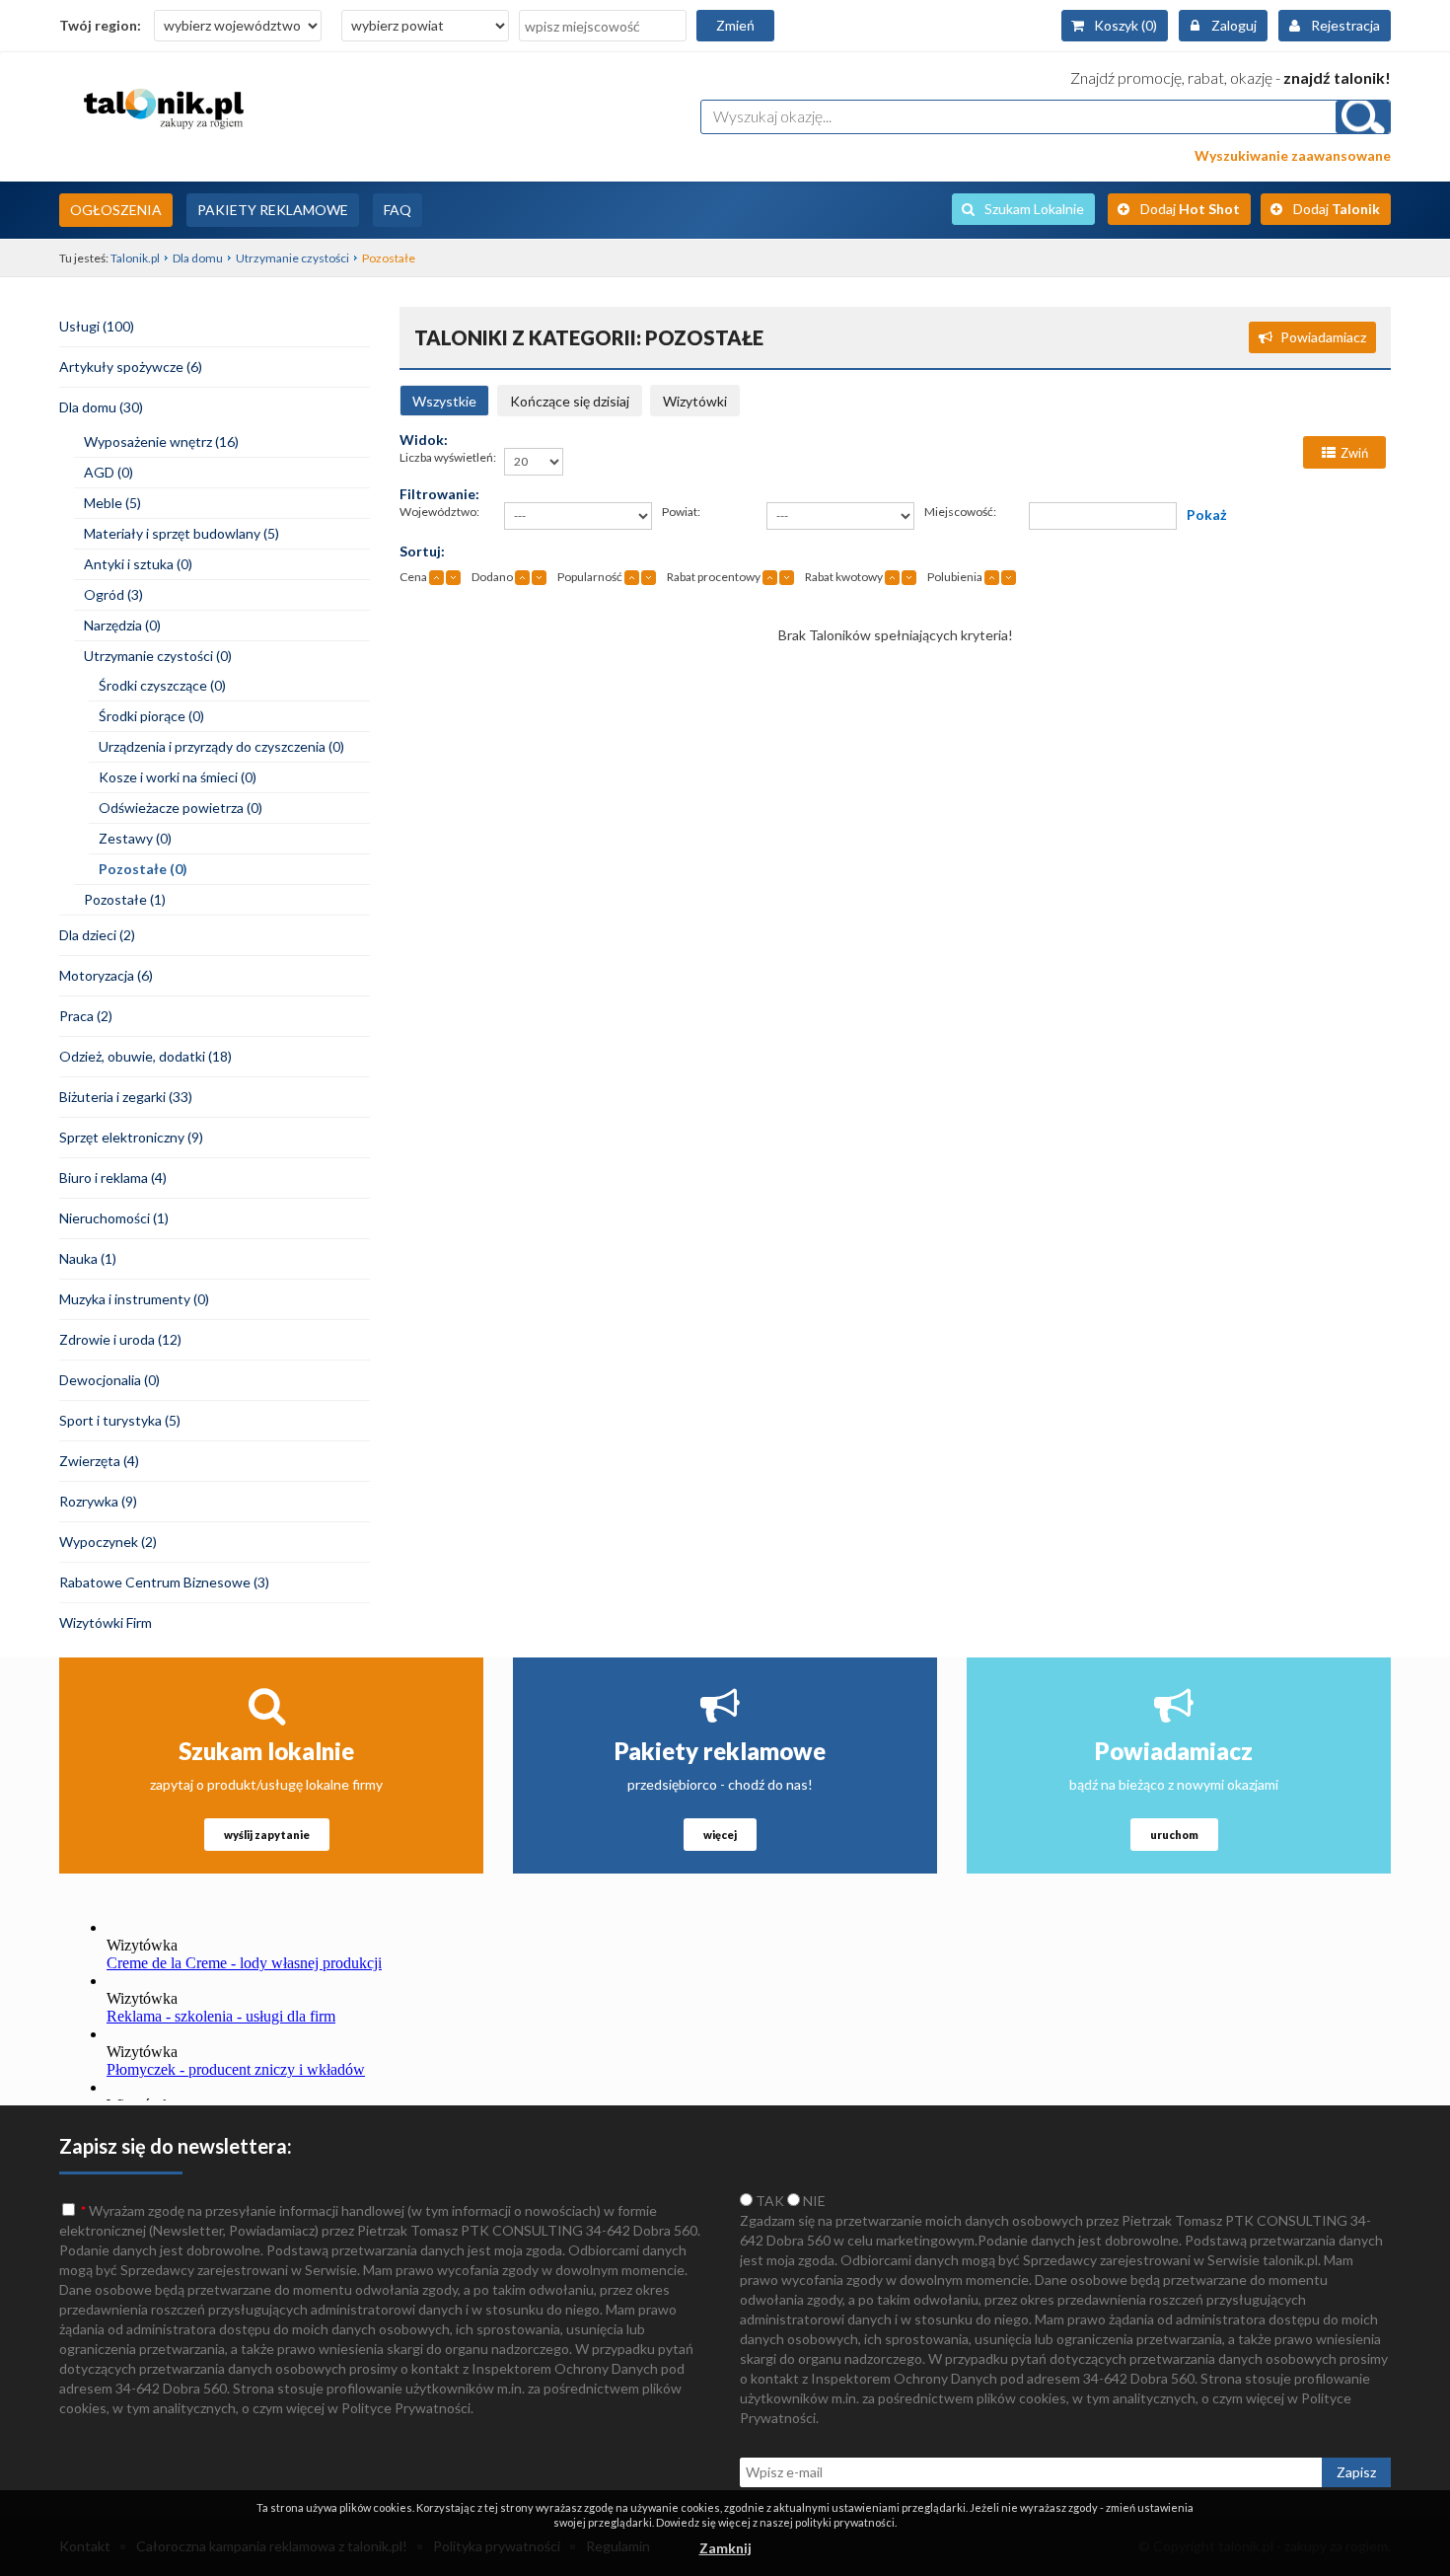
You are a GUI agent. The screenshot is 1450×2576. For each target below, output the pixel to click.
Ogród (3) (113, 594)
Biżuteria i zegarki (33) (126, 1097)
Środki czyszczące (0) (162, 685)
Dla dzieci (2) (97, 935)
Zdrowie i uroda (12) (120, 1339)
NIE (813, 2201)
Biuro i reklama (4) (113, 1178)
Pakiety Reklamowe (273, 210)
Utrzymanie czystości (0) (158, 656)
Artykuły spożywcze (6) (131, 367)
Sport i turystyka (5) (120, 1420)
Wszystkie (444, 401)
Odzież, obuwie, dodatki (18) (145, 1056)
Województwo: (439, 512)
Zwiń (1354, 453)
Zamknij (725, 2548)
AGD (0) (109, 472)
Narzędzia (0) (122, 625)
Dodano (492, 577)
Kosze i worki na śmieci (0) (178, 777)
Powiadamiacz (1323, 337)
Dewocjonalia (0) (109, 1380)
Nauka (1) (88, 1258)
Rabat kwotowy (844, 577)
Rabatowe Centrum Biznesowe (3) (164, 1582)
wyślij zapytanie (267, 1835)
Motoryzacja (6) (106, 975)
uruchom (1174, 1835)
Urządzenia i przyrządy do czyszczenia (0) (221, 746)
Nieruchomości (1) (114, 1218)
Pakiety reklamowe (720, 1751)
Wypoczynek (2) (108, 1542)
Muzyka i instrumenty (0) (134, 1299)
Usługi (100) (97, 326)
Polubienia (955, 577)
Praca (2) (86, 1016)
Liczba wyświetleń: (448, 457)
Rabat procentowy (714, 577)
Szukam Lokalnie (1034, 209)
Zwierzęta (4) (99, 1461)
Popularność (590, 577)
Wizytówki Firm (106, 1622)
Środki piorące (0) (151, 716)
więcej (720, 1835)
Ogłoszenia (116, 210)
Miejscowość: (960, 512)
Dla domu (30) (101, 407)
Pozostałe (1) (125, 899)
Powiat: (681, 512)
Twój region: (100, 25)
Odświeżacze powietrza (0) (181, 808)
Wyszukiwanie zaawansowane (1293, 155)
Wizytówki (695, 401)
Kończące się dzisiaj (570, 401)
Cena (413, 577)
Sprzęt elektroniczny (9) (131, 1137)
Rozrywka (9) (98, 1501)
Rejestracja (1345, 25)
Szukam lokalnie (266, 1751)
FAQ (398, 210)
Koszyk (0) (1125, 25)
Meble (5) (112, 503)
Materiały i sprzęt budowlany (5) (181, 533)
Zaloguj (1234, 25)
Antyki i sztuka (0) (138, 564)
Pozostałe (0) (143, 869)
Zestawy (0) (135, 838)
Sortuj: (422, 551)
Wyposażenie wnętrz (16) (161, 442)
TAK (768, 2201)
